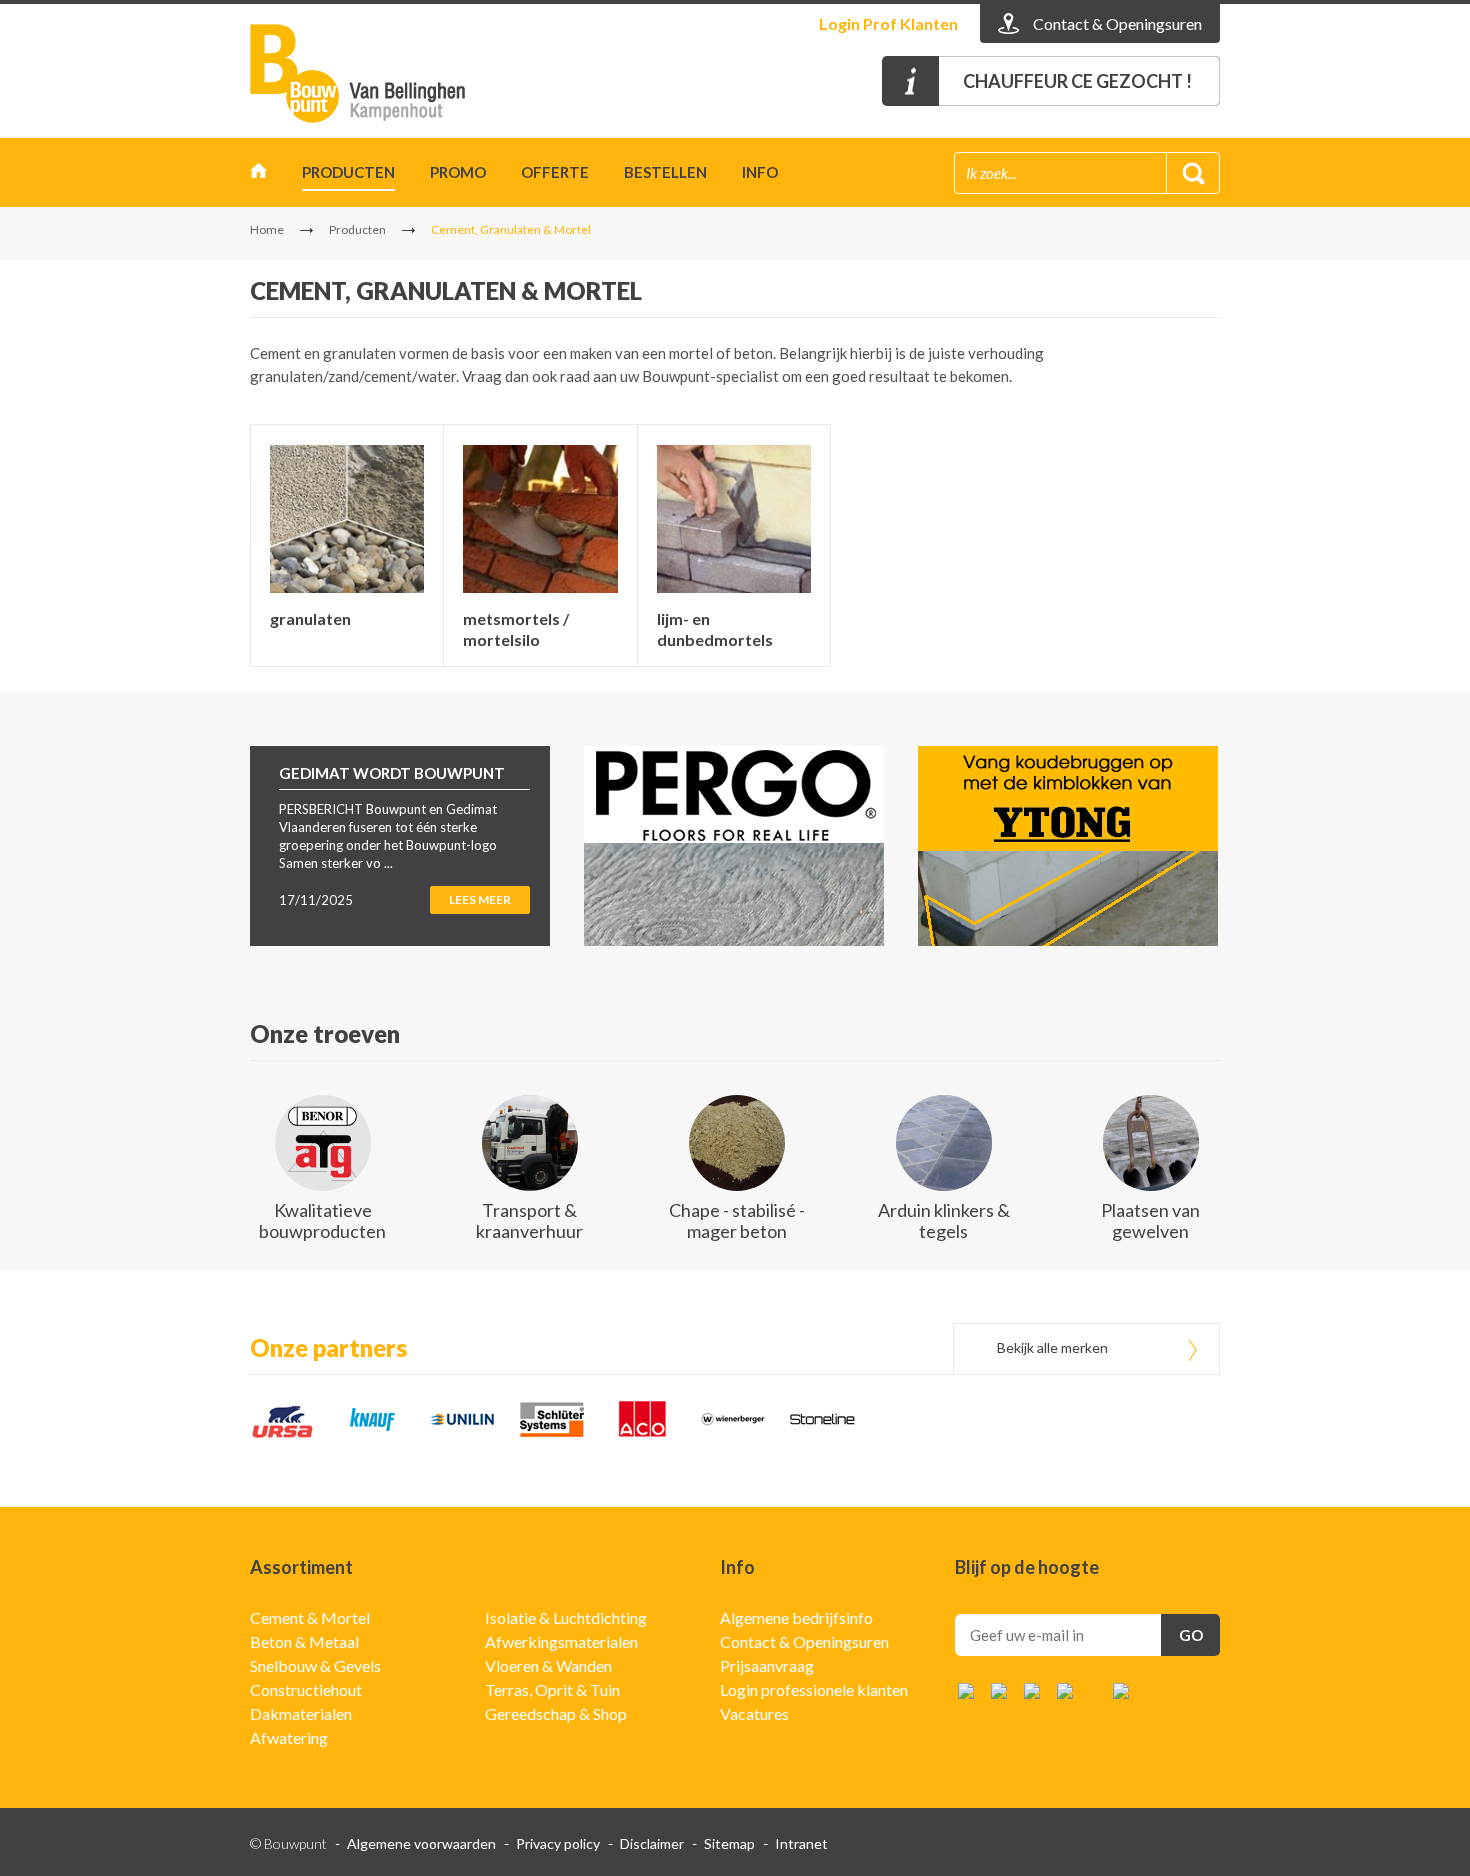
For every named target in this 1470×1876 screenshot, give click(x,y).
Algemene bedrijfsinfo (796, 1617)
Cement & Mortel (310, 1617)
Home (258, 175)
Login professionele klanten (814, 1689)
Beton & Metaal (304, 1641)
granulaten (310, 618)
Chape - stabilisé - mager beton (737, 1220)
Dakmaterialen (301, 1713)
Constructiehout (306, 1689)
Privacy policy (558, 1843)
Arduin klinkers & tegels (944, 1220)
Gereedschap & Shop (556, 1713)
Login (888, 23)
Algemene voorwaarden (421, 1843)
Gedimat (365, 73)
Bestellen (665, 172)
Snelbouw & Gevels (315, 1665)
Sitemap (729, 1843)
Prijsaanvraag (767, 1665)
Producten (348, 172)
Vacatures (754, 1713)
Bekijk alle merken (1052, 1347)
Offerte (555, 172)
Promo (458, 172)
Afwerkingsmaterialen (561, 1641)
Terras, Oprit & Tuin (552, 1689)
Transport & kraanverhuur (529, 1220)
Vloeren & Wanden (548, 1665)
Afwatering (289, 1737)
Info (760, 172)
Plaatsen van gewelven (1150, 1220)
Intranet (801, 1843)
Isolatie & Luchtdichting (566, 1617)
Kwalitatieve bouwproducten (322, 1220)
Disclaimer (652, 1843)
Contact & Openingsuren (804, 1641)
